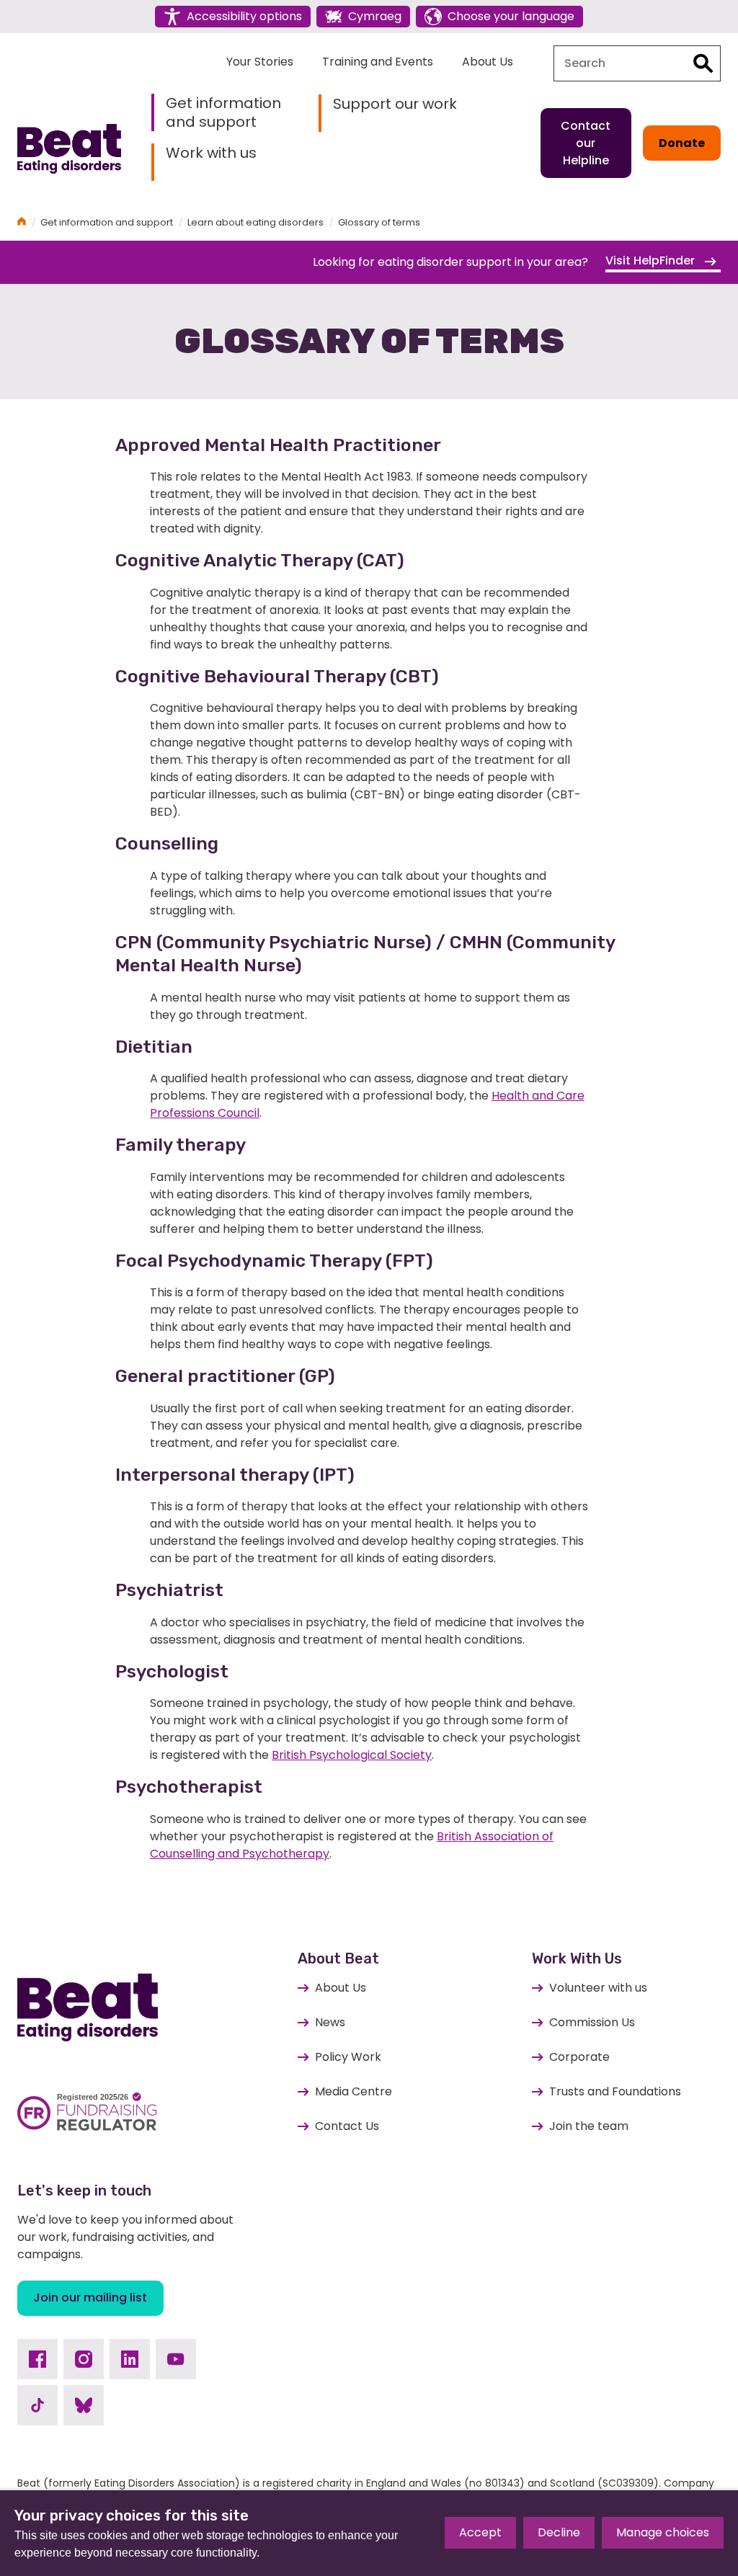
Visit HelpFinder (652, 260)
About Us (488, 62)
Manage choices (663, 2532)
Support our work (395, 104)
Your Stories (260, 62)
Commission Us (592, 2022)
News (330, 2022)
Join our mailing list (90, 2298)
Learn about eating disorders (255, 222)
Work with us (211, 153)
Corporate (579, 2057)
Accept (480, 2532)
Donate (682, 143)
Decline (559, 2532)
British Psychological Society (352, 1755)
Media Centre (354, 2091)
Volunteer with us (598, 1988)
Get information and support (223, 112)
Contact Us (347, 2126)
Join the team (589, 2126)
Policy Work (348, 2057)
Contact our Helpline (586, 143)
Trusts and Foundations (615, 2091)
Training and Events (378, 62)
